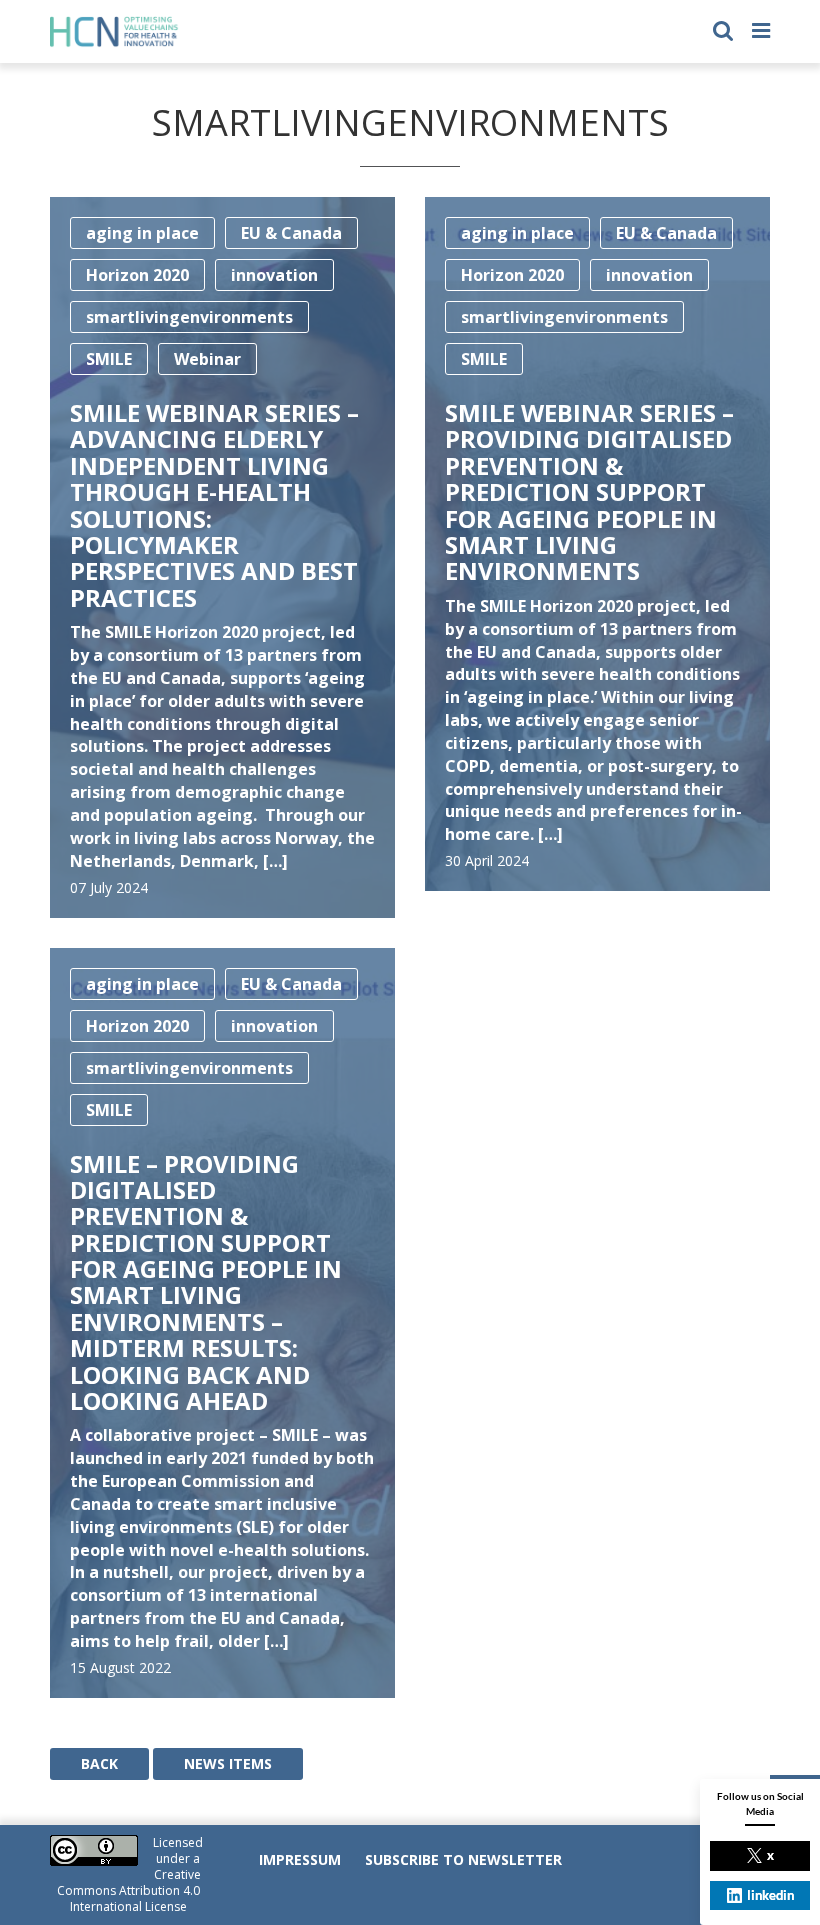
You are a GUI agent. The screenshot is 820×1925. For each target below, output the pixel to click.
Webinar (207, 359)
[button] (723, 28)
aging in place (142, 233)
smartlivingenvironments (189, 317)
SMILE (109, 359)
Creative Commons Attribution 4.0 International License (129, 1890)
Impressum (300, 1859)
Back (99, 1763)
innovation (274, 275)
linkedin (770, 1895)
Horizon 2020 (137, 275)
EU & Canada (291, 233)
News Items (228, 1763)
